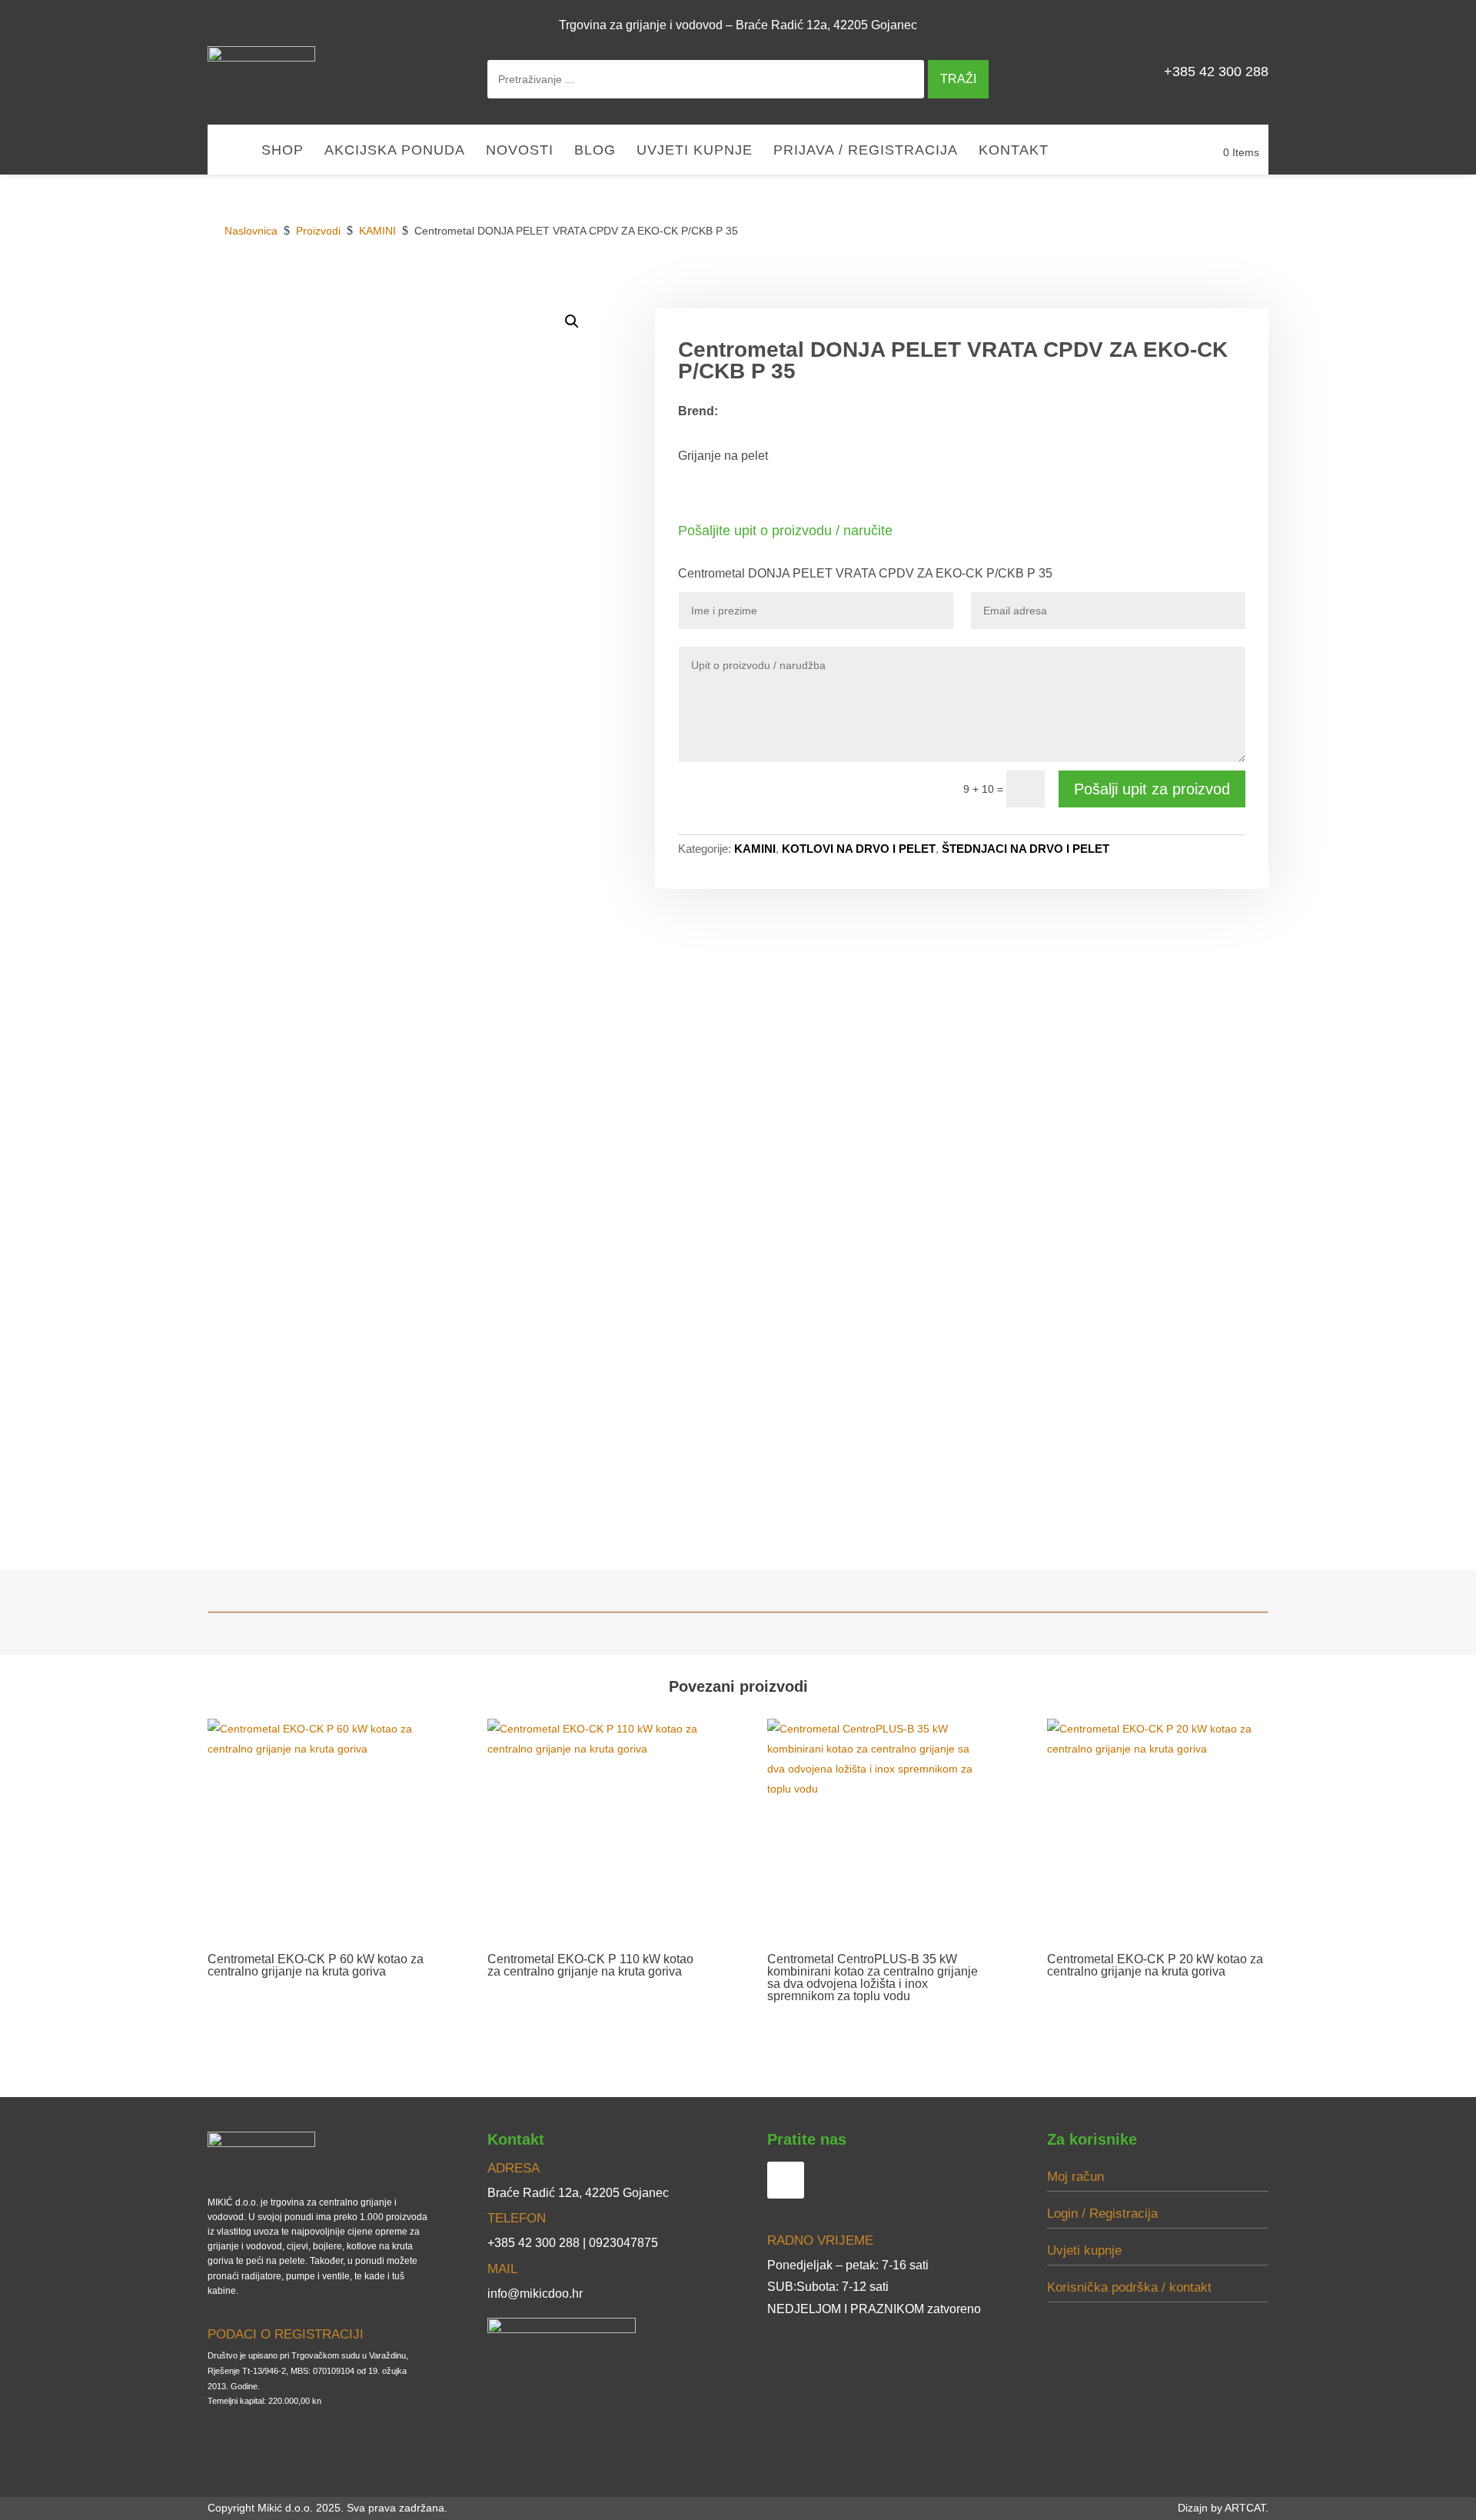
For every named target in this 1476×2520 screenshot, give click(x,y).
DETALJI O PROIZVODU (1030, 291)
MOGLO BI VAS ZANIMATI (1187, 291)
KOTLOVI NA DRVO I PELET (859, 849)
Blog (595, 151)
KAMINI (755, 849)
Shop (283, 151)
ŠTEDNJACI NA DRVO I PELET (1026, 849)
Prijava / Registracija (866, 151)
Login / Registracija (1102, 2214)
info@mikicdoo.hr (535, 2294)
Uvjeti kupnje (695, 151)
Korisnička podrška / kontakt (1129, 2287)
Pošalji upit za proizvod (1152, 789)
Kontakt (1014, 151)
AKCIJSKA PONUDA (395, 151)
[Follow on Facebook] (1250, 25)
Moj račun (1075, 2177)
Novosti (520, 151)
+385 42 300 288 (1216, 72)
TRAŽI (958, 79)
